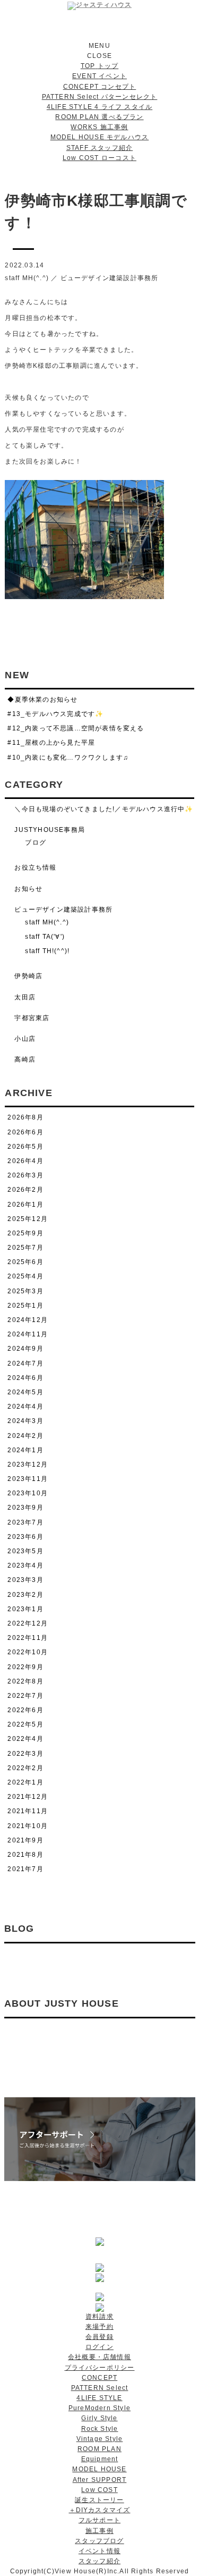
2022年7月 (25, 1696)
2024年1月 (25, 1450)
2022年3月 (25, 1754)
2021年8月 (25, 1855)
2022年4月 (25, 1739)
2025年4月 (25, 1276)
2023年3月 (25, 1580)
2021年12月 (28, 1797)
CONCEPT (99, 2378)
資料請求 (99, 2317)
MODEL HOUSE (99, 2469)
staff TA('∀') (45, 937)
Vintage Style (100, 2439)
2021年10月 (28, 1826)
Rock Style (100, 2429)
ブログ (36, 843)
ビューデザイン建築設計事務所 (110, 278)
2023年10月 (28, 1493)
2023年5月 (25, 1551)
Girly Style (99, 2418)
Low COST (99, 2490)
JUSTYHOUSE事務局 (50, 830)
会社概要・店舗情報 (99, 2357)
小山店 (25, 1039)
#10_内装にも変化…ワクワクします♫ (68, 757)
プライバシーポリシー (100, 2368)
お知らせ (28, 889)
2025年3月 (25, 1291)
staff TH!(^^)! (47, 951)
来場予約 (99, 2327)
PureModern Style (99, 2408)
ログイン (99, 2347)
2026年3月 (25, 1175)
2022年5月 (25, 1724)
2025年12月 (28, 1219)
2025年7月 (25, 1248)
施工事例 (99, 2531)
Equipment (100, 2459)
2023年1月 (25, 1609)
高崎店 (25, 1059)
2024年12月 (28, 1320)
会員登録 (99, 2337)
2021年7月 (25, 1869)
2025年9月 (25, 1233)
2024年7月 (25, 1363)
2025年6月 (25, 1262)
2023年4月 (25, 1565)
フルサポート (99, 2520)
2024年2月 (25, 1436)
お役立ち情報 (35, 868)
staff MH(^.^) (27, 278)
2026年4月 (25, 1161)
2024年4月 (25, 1407)
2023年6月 (25, 1537)
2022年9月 (25, 1667)
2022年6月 (25, 1710)
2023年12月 (28, 1464)
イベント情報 (99, 2551)
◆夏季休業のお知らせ (42, 700)
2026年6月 (25, 1132)
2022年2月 (25, 1768)
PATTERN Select (100, 2388)
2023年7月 (25, 1522)
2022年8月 (25, 1681)
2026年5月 (25, 1147)
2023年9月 (25, 1508)
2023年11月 (28, 1479)
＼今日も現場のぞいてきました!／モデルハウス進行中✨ (104, 809)
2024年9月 (25, 1349)
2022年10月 (28, 1652)
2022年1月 (25, 1782)
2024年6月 (25, 1378)
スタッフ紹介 (99, 2561)
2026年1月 (25, 1205)
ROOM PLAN (99, 2449)
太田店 (25, 997)
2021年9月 (25, 1840)
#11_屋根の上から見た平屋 (51, 743)
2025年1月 (25, 1306)
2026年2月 (25, 1190)
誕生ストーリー (99, 2500)
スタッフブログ (99, 2541)
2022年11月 (28, 1638)
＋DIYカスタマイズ (100, 2510)
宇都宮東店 (32, 1018)
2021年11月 (28, 1811)
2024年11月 (28, 1334)
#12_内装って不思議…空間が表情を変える (76, 728)
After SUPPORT (100, 2480)
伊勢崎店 (28, 976)
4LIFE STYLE (99, 2398)
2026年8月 (25, 1117)
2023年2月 (25, 1595)
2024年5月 (25, 1392)
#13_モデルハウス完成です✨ (55, 714)
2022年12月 (28, 1623)
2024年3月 (25, 1421)
